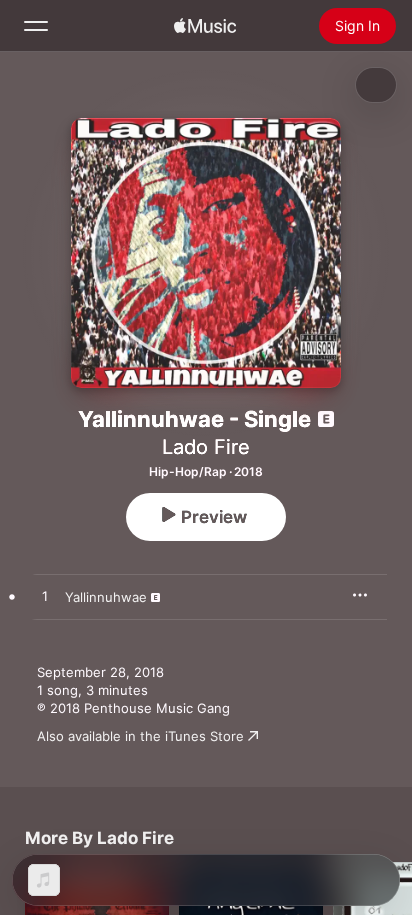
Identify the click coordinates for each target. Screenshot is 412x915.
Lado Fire (206, 447)
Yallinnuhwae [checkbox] (106, 597)
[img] (205, 26)
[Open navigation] (36, 26)
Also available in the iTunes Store (140, 736)
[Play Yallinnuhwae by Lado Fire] (45, 597)
